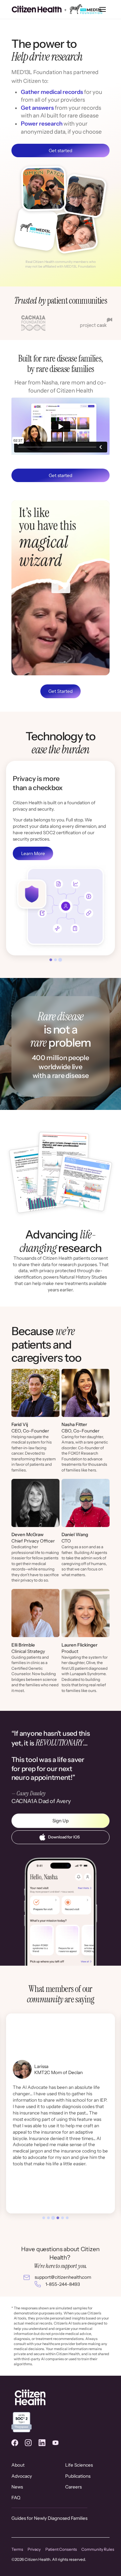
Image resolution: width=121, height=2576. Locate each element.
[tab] (51, 960)
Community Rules (98, 2549)
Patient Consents (61, 2549)
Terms (17, 2549)
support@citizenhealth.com (63, 2277)
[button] (103, 10)
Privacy (34, 2549)
